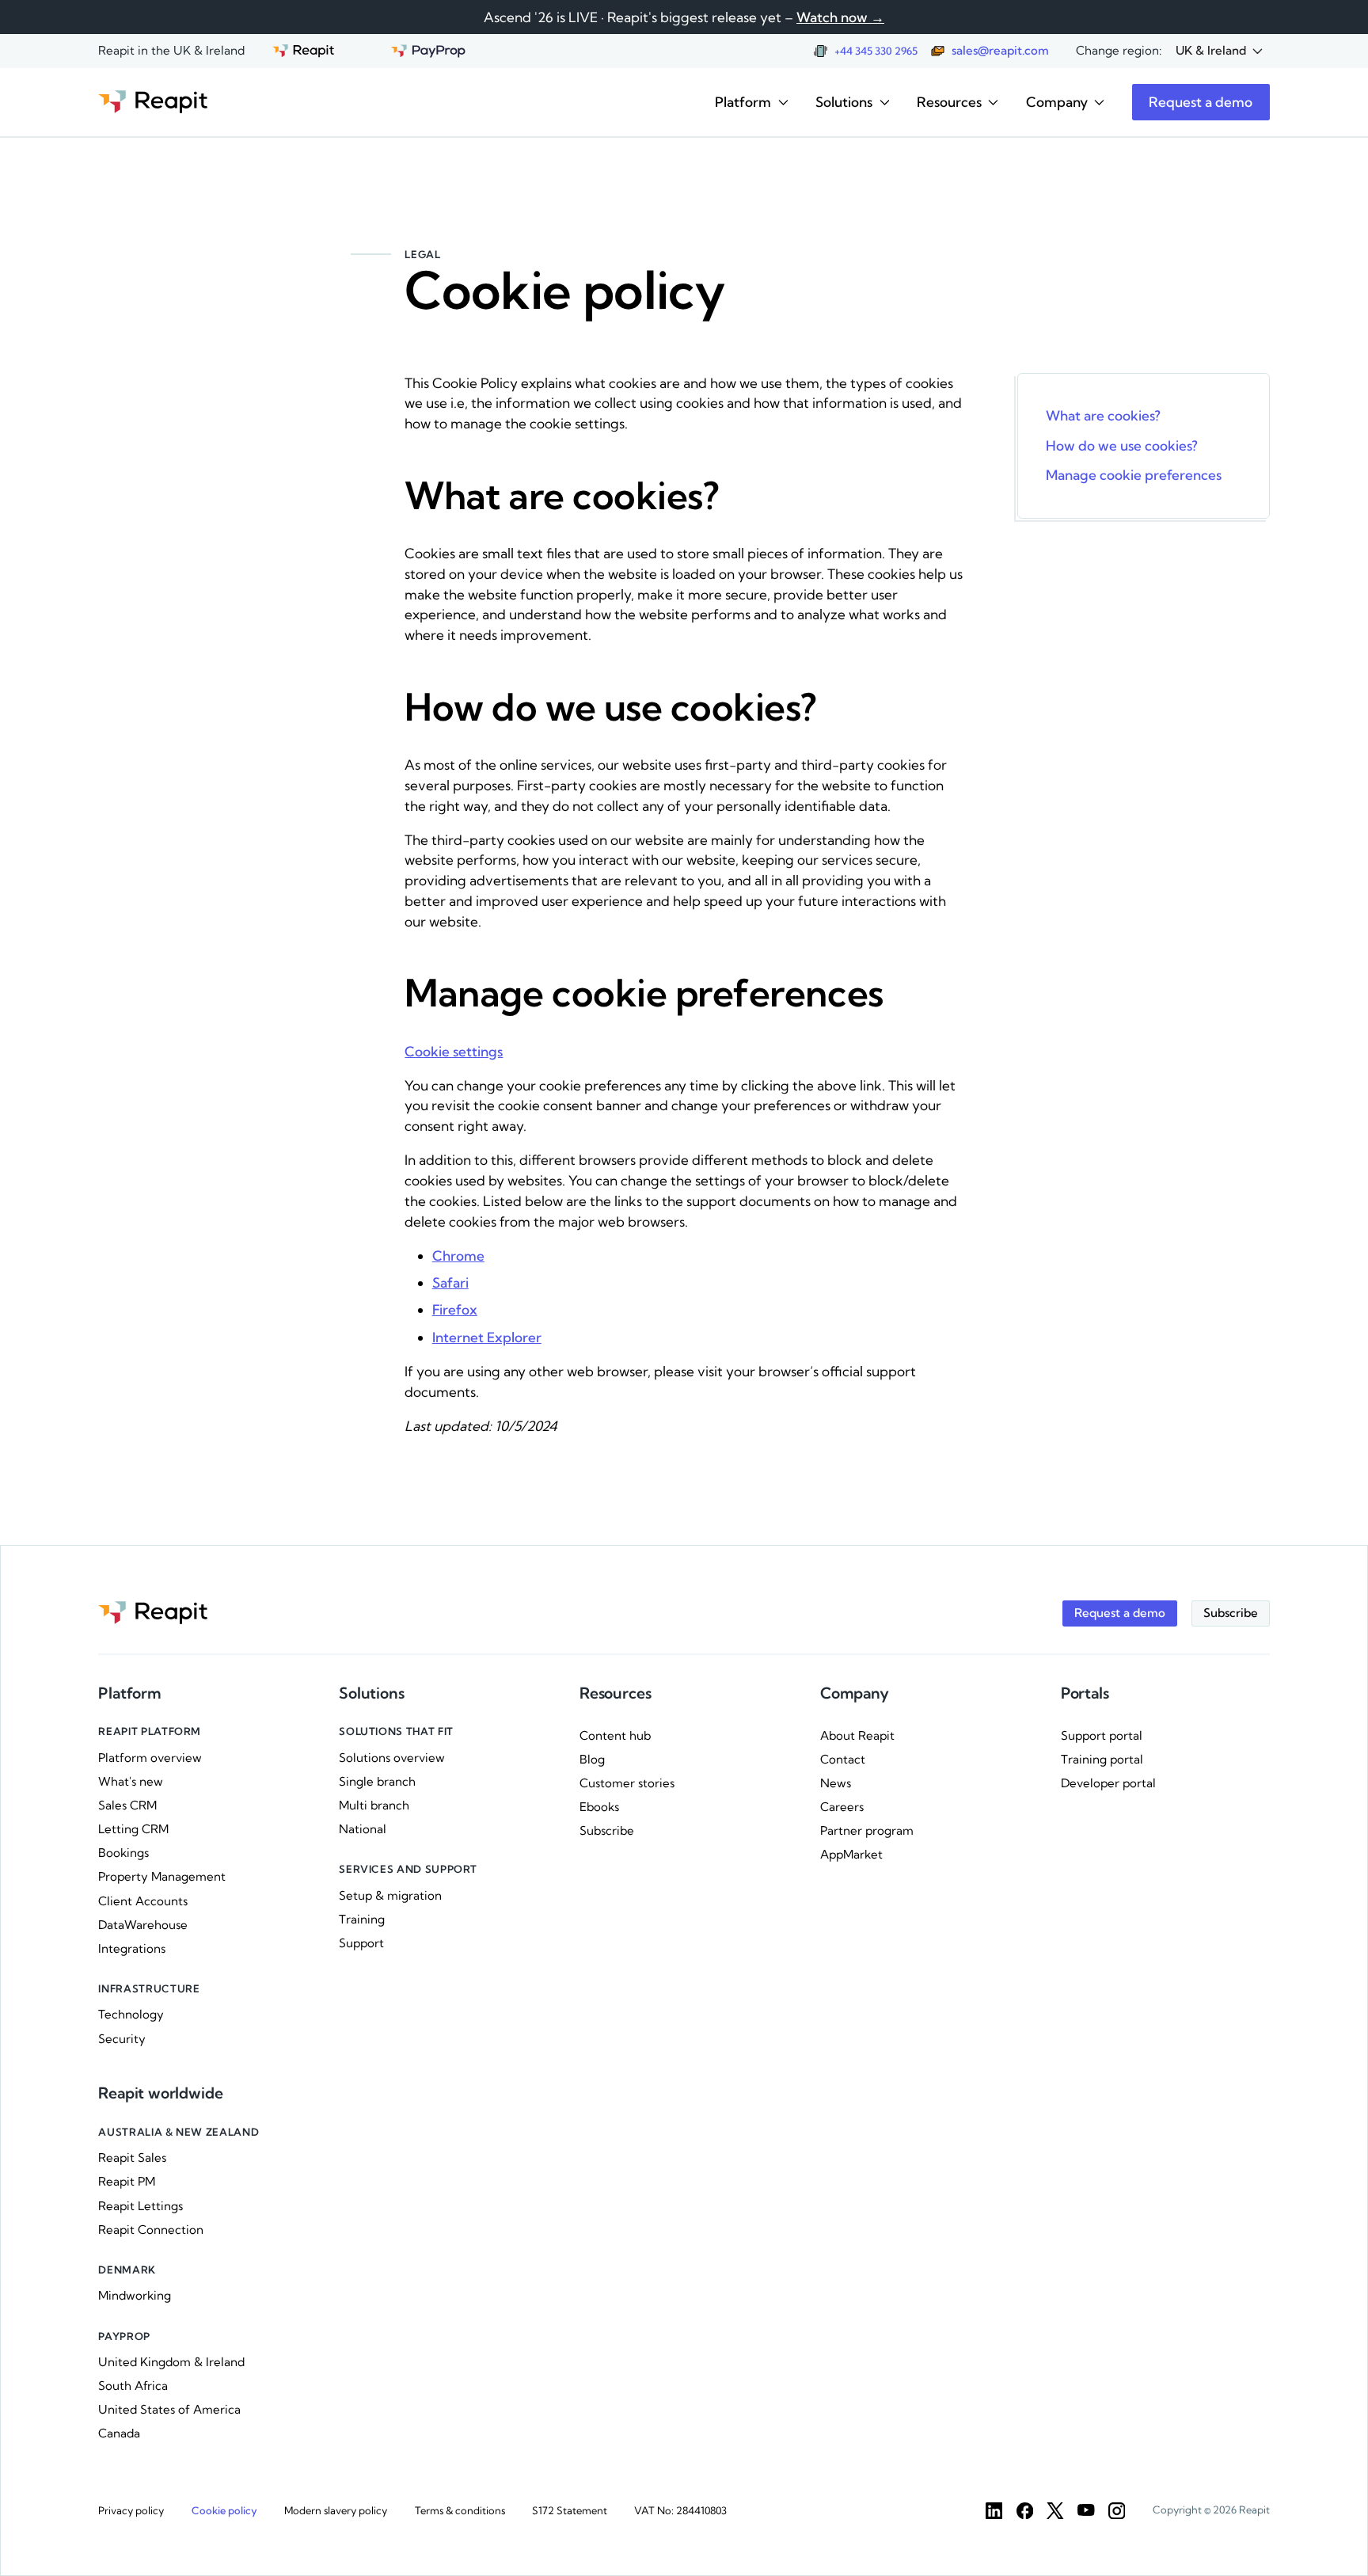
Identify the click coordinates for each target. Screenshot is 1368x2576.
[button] (1219, 51)
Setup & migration (390, 1895)
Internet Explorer (487, 1337)
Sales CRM (127, 1805)
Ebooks (599, 1807)
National (363, 1829)
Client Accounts (143, 1901)
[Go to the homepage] (153, 102)
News (836, 1783)
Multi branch (374, 1805)
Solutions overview (392, 1758)
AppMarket (851, 1854)
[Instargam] (1117, 2511)
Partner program (867, 1830)
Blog (592, 1759)
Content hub (615, 1735)
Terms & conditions (460, 2510)
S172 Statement (570, 2510)
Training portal (1102, 1759)
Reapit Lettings (141, 2206)
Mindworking (135, 2295)
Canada (119, 2433)
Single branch (377, 1781)
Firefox (455, 1309)
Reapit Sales (132, 2157)
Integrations (132, 1948)
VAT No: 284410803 (680, 2510)
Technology (131, 2014)
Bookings (123, 1853)
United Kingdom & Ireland (171, 2362)
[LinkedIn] (994, 2511)
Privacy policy (131, 2510)
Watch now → (840, 17)
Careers (842, 1807)
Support (361, 1943)
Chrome (458, 1256)
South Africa (133, 2386)
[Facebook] (1025, 2511)
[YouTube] (1086, 2511)
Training (362, 1919)
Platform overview (150, 1758)
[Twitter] (1055, 2511)
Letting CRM (133, 1829)
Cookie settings (454, 1051)
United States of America (169, 2409)
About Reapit (857, 1735)
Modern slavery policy (336, 2510)
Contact (843, 1759)
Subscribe (607, 1830)
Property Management (162, 1876)
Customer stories (627, 1783)
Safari (450, 1282)
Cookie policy (224, 2510)
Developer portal (1108, 1783)
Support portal (1102, 1735)
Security (122, 2039)
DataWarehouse (143, 1925)
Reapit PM (127, 2181)
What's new (131, 1781)
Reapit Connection (151, 2230)
